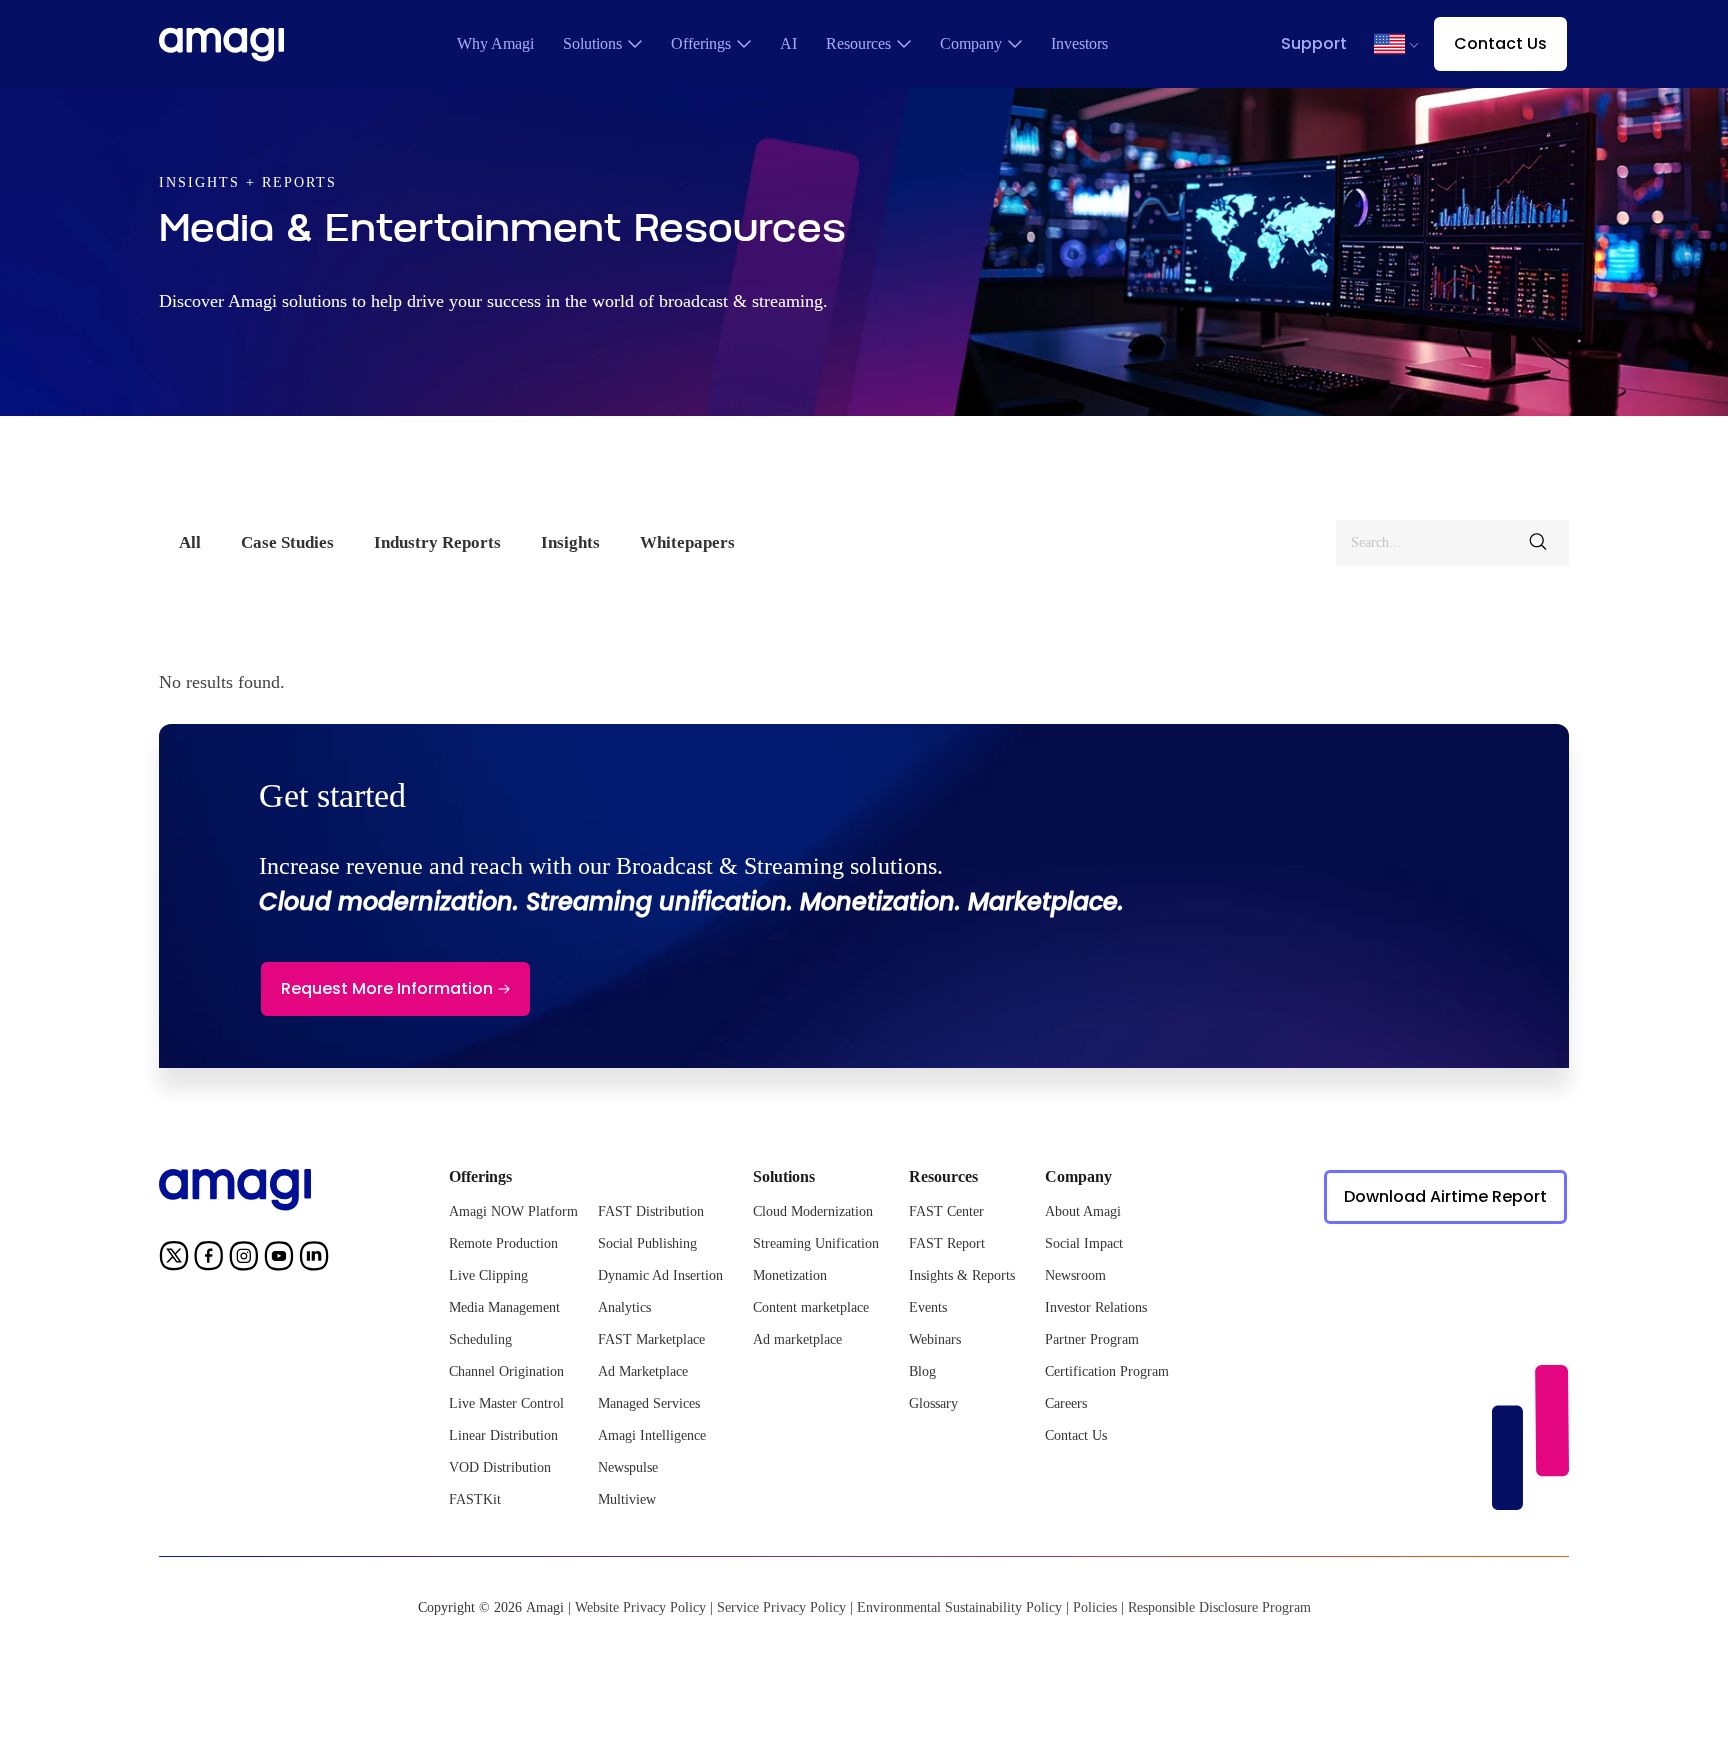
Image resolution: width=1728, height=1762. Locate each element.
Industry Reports (437, 542)
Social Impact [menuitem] (1084, 1243)
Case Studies (287, 542)
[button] (1389, 44)
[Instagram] (244, 1259)
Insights (570, 542)
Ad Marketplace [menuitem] (643, 1371)
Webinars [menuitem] (935, 1339)
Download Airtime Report (1445, 1196)
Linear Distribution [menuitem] (503, 1435)
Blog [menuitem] (922, 1371)
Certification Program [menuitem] (1107, 1371)
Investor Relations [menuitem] (1096, 1307)
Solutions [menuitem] (592, 43)
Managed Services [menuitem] (649, 1403)
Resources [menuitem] (858, 43)
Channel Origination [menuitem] (506, 1371)
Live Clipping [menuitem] (488, 1275)
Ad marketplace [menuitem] (797, 1339)
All (190, 542)
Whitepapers (687, 542)
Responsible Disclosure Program (1219, 1607)
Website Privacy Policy (640, 1607)
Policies (1095, 1607)
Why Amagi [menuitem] (495, 43)
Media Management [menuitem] (504, 1307)
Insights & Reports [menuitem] (962, 1275)
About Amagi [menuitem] (1083, 1211)
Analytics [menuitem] (624, 1307)
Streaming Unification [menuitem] (816, 1243)
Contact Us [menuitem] (1076, 1435)
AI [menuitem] (788, 43)
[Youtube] (279, 1259)
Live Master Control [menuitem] (506, 1403)
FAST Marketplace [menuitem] (651, 1339)
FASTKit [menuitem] (475, 1499)
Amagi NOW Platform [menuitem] (513, 1211)
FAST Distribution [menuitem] (651, 1211)
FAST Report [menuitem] (947, 1243)
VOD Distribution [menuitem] (500, 1467)
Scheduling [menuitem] (480, 1339)
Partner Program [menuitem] (1092, 1339)
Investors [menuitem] (1079, 43)
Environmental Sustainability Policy (959, 1607)
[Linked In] (314, 1259)
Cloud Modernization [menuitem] (813, 1211)
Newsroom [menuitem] (1075, 1275)
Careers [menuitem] (1066, 1403)
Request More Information (387, 988)
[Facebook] (209, 1259)
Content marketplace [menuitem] (811, 1307)
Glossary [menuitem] (933, 1403)
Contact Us (1500, 43)
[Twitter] (174, 1259)
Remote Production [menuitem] (503, 1243)
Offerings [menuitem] (701, 43)
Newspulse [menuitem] (628, 1467)
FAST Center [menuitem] (946, 1211)
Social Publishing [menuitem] (647, 1243)
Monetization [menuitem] (790, 1275)
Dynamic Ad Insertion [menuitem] (660, 1275)
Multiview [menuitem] (627, 1499)
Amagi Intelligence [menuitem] (652, 1435)
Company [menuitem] (971, 43)
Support (1314, 43)
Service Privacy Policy (781, 1607)
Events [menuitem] (928, 1307)
